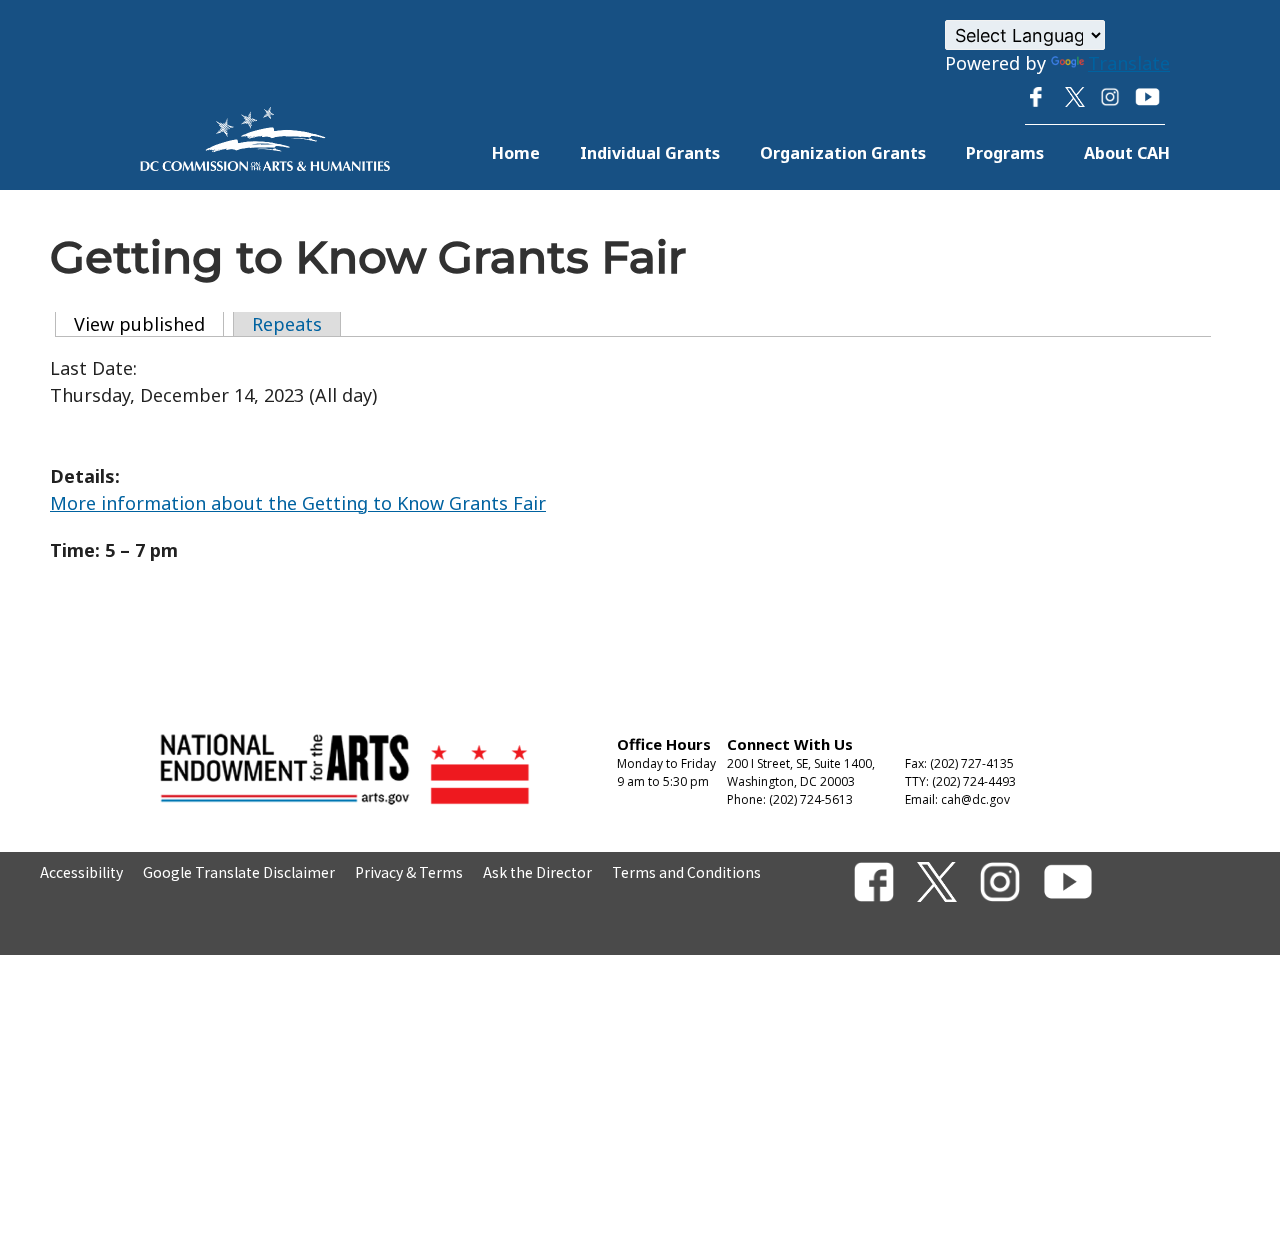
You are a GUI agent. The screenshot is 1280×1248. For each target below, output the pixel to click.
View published (149, 324)
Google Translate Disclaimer (239, 872)
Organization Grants (843, 153)
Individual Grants (650, 153)
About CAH (1127, 153)
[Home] (265, 164)
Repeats (287, 324)
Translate (1129, 63)
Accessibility (81, 872)
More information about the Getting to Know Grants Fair (298, 503)
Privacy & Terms (409, 872)
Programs (1005, 153)
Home (516, 153)
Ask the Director (537, 872)
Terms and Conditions (686, 872)
